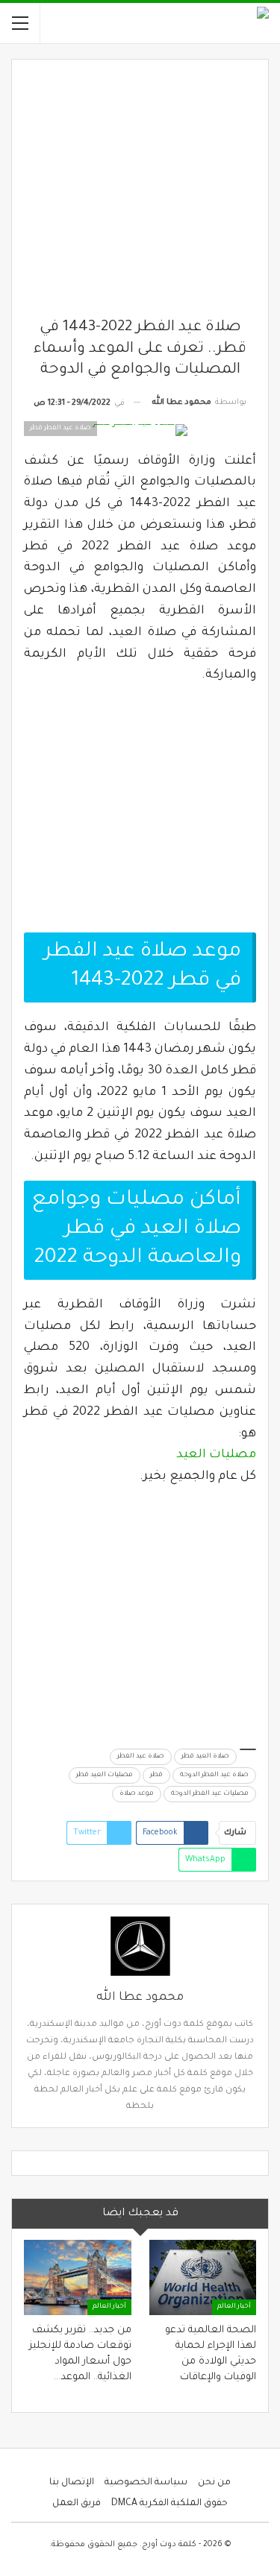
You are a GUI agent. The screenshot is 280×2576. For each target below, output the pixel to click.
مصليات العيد (216, 1455)
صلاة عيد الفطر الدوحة (214, 1775)
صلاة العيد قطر (205, 1757)
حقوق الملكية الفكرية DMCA (169, 2504)
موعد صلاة (137, 1794)
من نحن (214, 2483)
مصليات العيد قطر (105, 1775)
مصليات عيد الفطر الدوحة (210, 1794)
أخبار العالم (234, 2307)
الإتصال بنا (72, 2483)
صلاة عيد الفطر (141, 1757)
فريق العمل (77, 2504)
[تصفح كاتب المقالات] (140, 1946)
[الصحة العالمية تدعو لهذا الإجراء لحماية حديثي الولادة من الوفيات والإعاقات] (203, 2277)
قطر (156, 1775)
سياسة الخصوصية (146, 2483)
